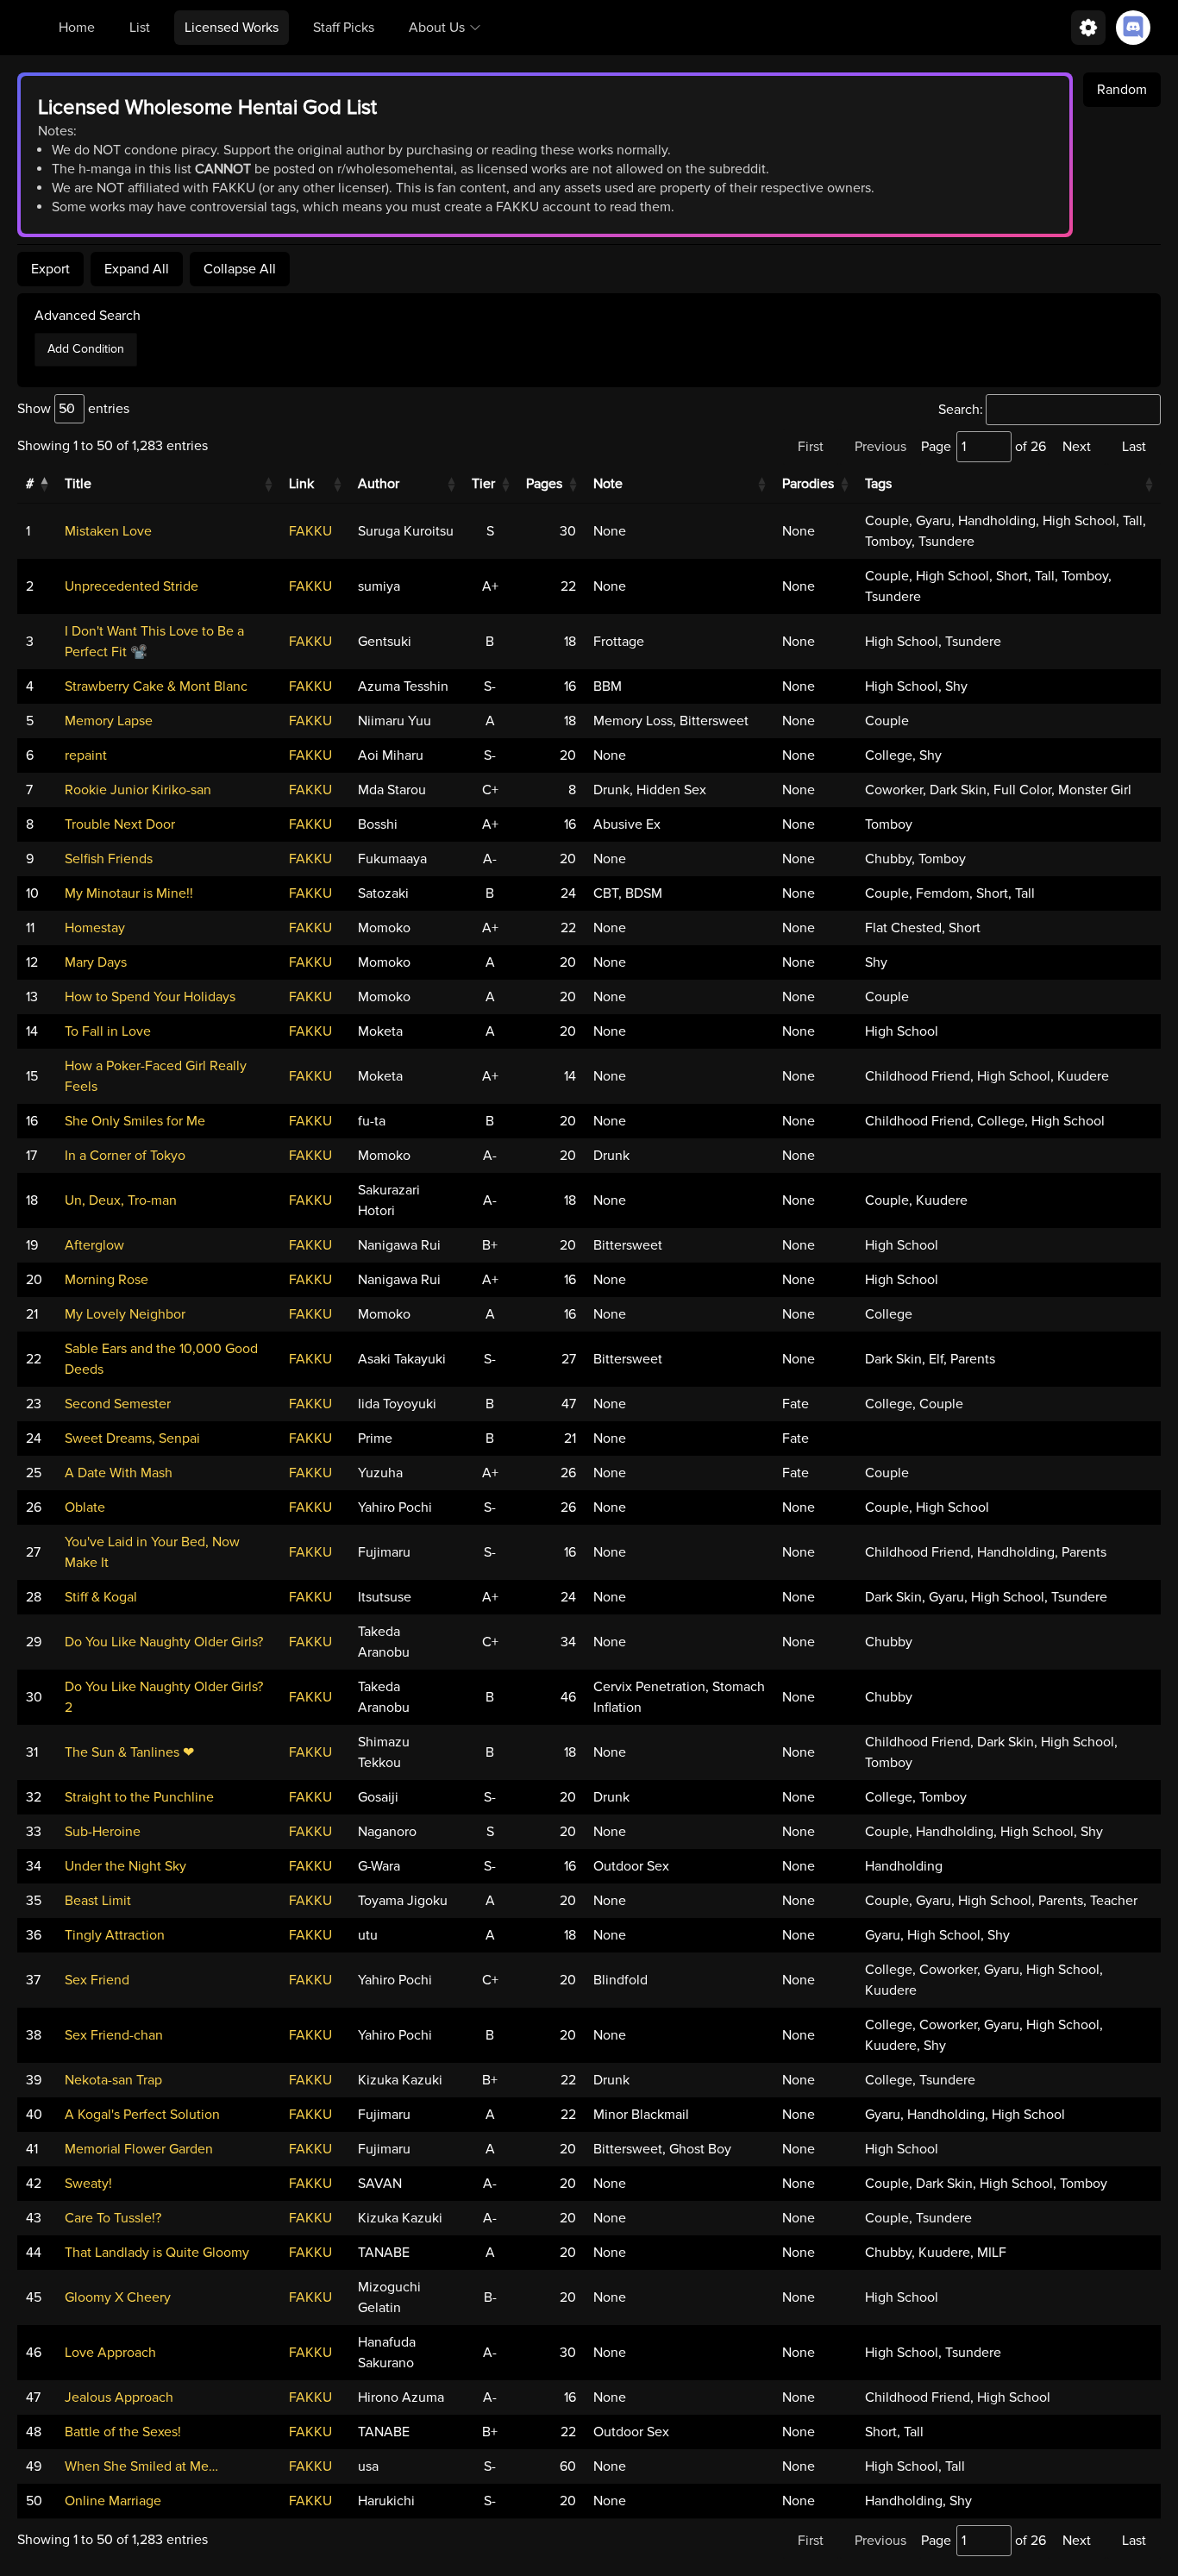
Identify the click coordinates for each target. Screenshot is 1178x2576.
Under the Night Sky (125, 1866)
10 (32, 893)
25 (34, 1473)
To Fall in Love (108, 1031)
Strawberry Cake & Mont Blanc (156, 686)
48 (34, 2432)
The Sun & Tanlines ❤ (129, 1752)
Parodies (808, 484)
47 (33, 2397)
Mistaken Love (108, 531)
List (140, 28)
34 (34, 1866)
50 (34, 2501)
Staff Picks (344, 28)
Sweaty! (88, 2184)
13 (32, 997)
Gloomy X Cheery (118, 2297)
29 (34, 1642)
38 (34, 2035)
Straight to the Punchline (139, 1797)
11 (30, 928)
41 (32, 2149)
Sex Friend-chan (114, 2035)
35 (34, 1901)
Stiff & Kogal (101, 1597)
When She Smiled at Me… (141, 2466)
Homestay (95, 928)
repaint (86, 755)
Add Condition (86, 349)
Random (1122, 90)
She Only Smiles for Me (135, 1121)
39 (34, 2080)
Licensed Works (232, 28)
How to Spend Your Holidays (150, 997)
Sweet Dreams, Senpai (132, 1438)
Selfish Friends (109, 859)
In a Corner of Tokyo (125, 1156)
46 (34, 2353)
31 (32, 1752)
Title (78, 484)
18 (32, 1200)
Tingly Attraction (115, 1935)
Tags (878, 484)
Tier (483, 484)
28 (34, 1597)
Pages (544, 484)
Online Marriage (113, 2501)
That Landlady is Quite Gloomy (157, 2253)
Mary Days (96, 962)
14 (32, 1031)
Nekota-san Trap (113, 2080)
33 (34, 1832)
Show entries (73, 409)
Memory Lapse (109, 721)
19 (32, 1245)
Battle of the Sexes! (123, 2432)
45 (34, 2297)
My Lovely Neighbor (125, 1314)
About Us (437, 28)
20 (34, 1280)
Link (301, 484)
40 (34, 2115)
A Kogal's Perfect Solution (142, 2115)
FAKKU (310, 531)
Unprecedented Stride (132, 586)
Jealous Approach (119, 2397)
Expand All (137, 269)
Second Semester (118, 1404)
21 (32, 1314)
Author (379, 484)
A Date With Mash (119, 1473)
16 (32, 1121)
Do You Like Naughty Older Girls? (164, 1642)
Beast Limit (98, 1901)
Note (608, 484)
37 (33, 1980)
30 (34, 1697)
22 (34, 1359)
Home (77, 28)
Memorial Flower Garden (139, 2149)
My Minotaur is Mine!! (129, 893)
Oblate (85, 1507)
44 (34, 2253)
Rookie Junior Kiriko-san (138, 790)
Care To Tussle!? (113, 2218)
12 (32, 962)
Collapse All (240, 269)
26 (34, 1507)
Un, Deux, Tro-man (121, 1200)
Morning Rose (107, 1280)
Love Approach (110, 2353)
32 (34, 1797)
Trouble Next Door (120, 824)
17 (31, 1156)
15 (32, 1076)
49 (34, 2466)
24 (34, 1438)
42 (34, 2184)
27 (33, 1552)
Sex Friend (97, 1980)
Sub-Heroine (103, 1832)
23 (34, 1404)
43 (34, 2218)
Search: (961, 410)
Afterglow (94, 1245)
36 (34, 1935)
